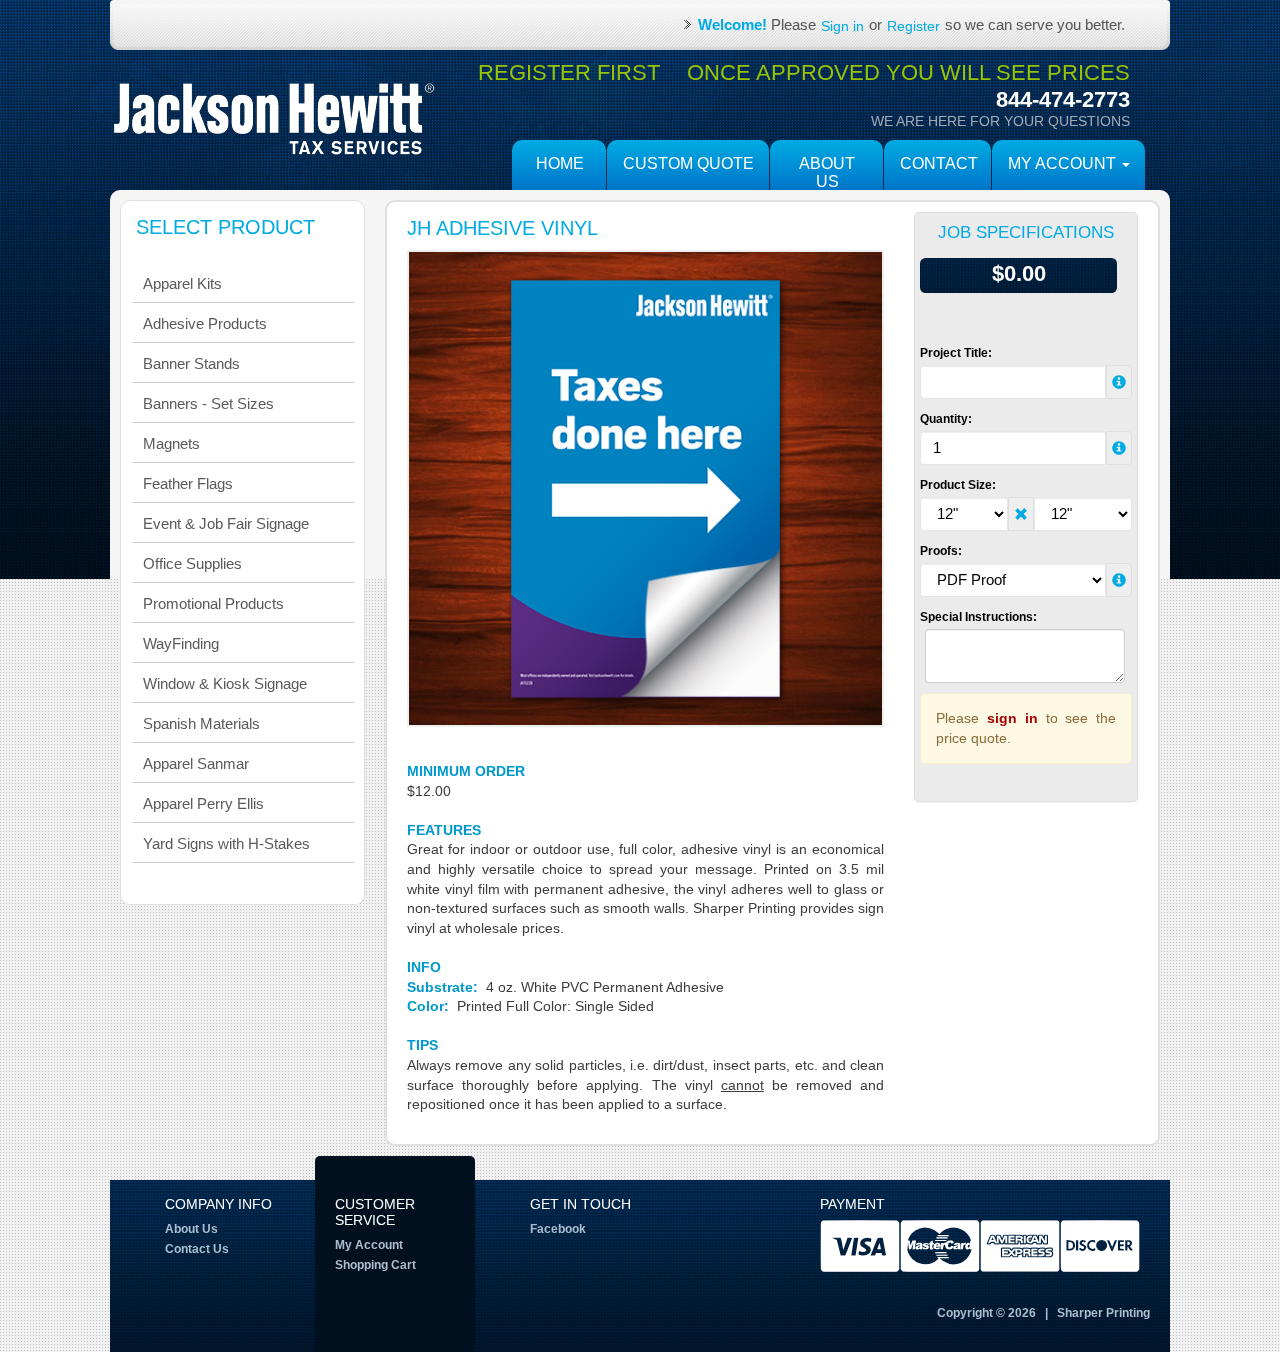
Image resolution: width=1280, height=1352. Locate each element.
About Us (827, 172)
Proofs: (941, 551)
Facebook (558, 1229)
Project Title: (956, 353)
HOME (560, 163)
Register (913, 26)
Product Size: (958, 485)
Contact (939, 163)
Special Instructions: (978, 617)
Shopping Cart (375, 1265)
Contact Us (197, 1249)
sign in (1012, 718)
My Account (369, 1245)
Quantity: (946, 419)
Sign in (842, 26)
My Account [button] (1064, 163)
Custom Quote (688, 163)
